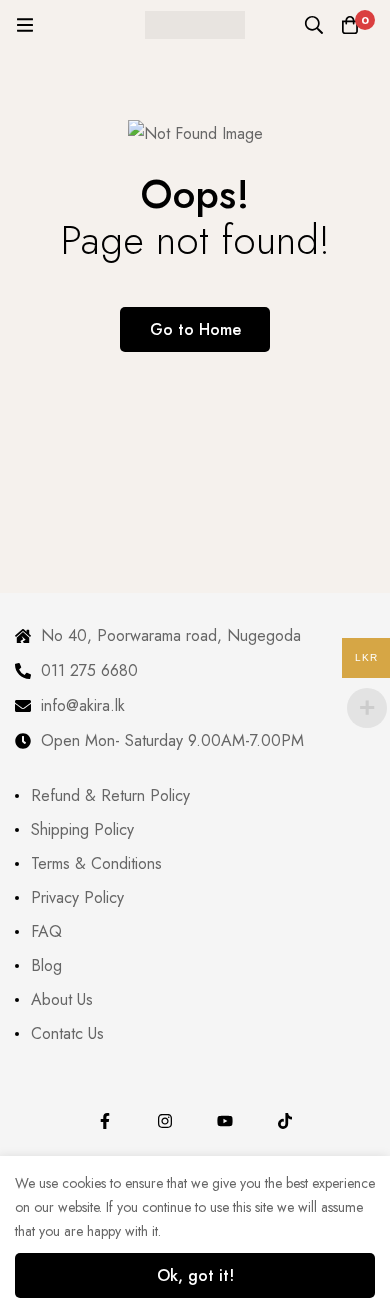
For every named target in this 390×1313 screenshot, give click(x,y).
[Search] (314, 25)
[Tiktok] (285, 1121)
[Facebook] (105, 1121)
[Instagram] (165, 1121)
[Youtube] (225, 1121)
